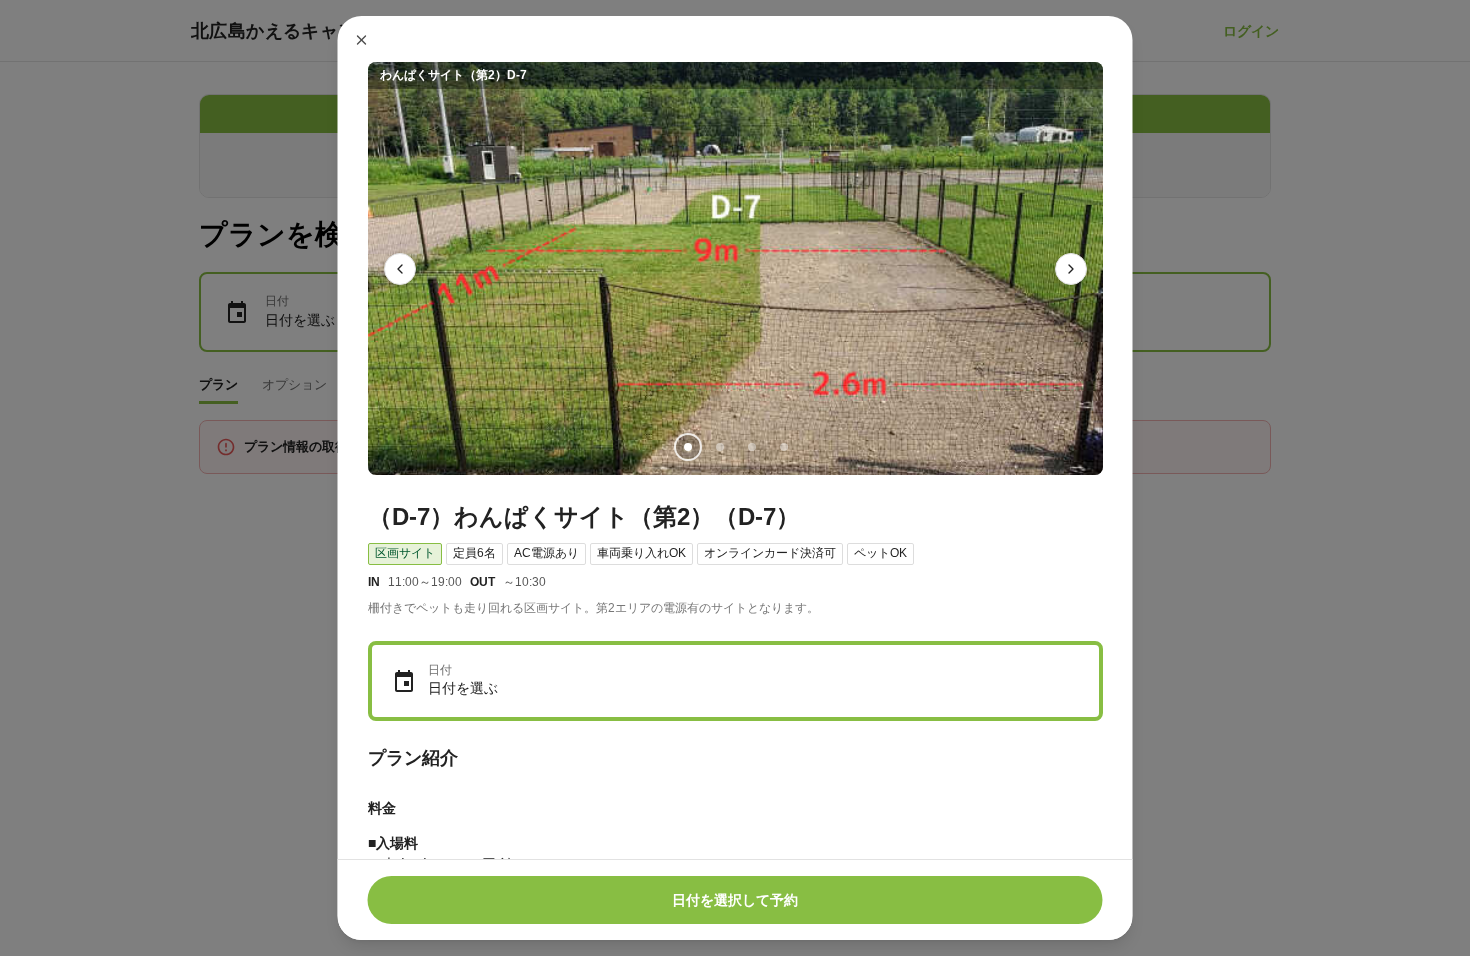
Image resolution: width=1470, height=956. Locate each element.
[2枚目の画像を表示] (719, 447)
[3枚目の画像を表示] (751, 447)
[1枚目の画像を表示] (687, 447)
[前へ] (400, 269)
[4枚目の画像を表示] (783, 447)
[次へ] (1071, 269)
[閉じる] (362, 40)
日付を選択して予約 (735, 900)
